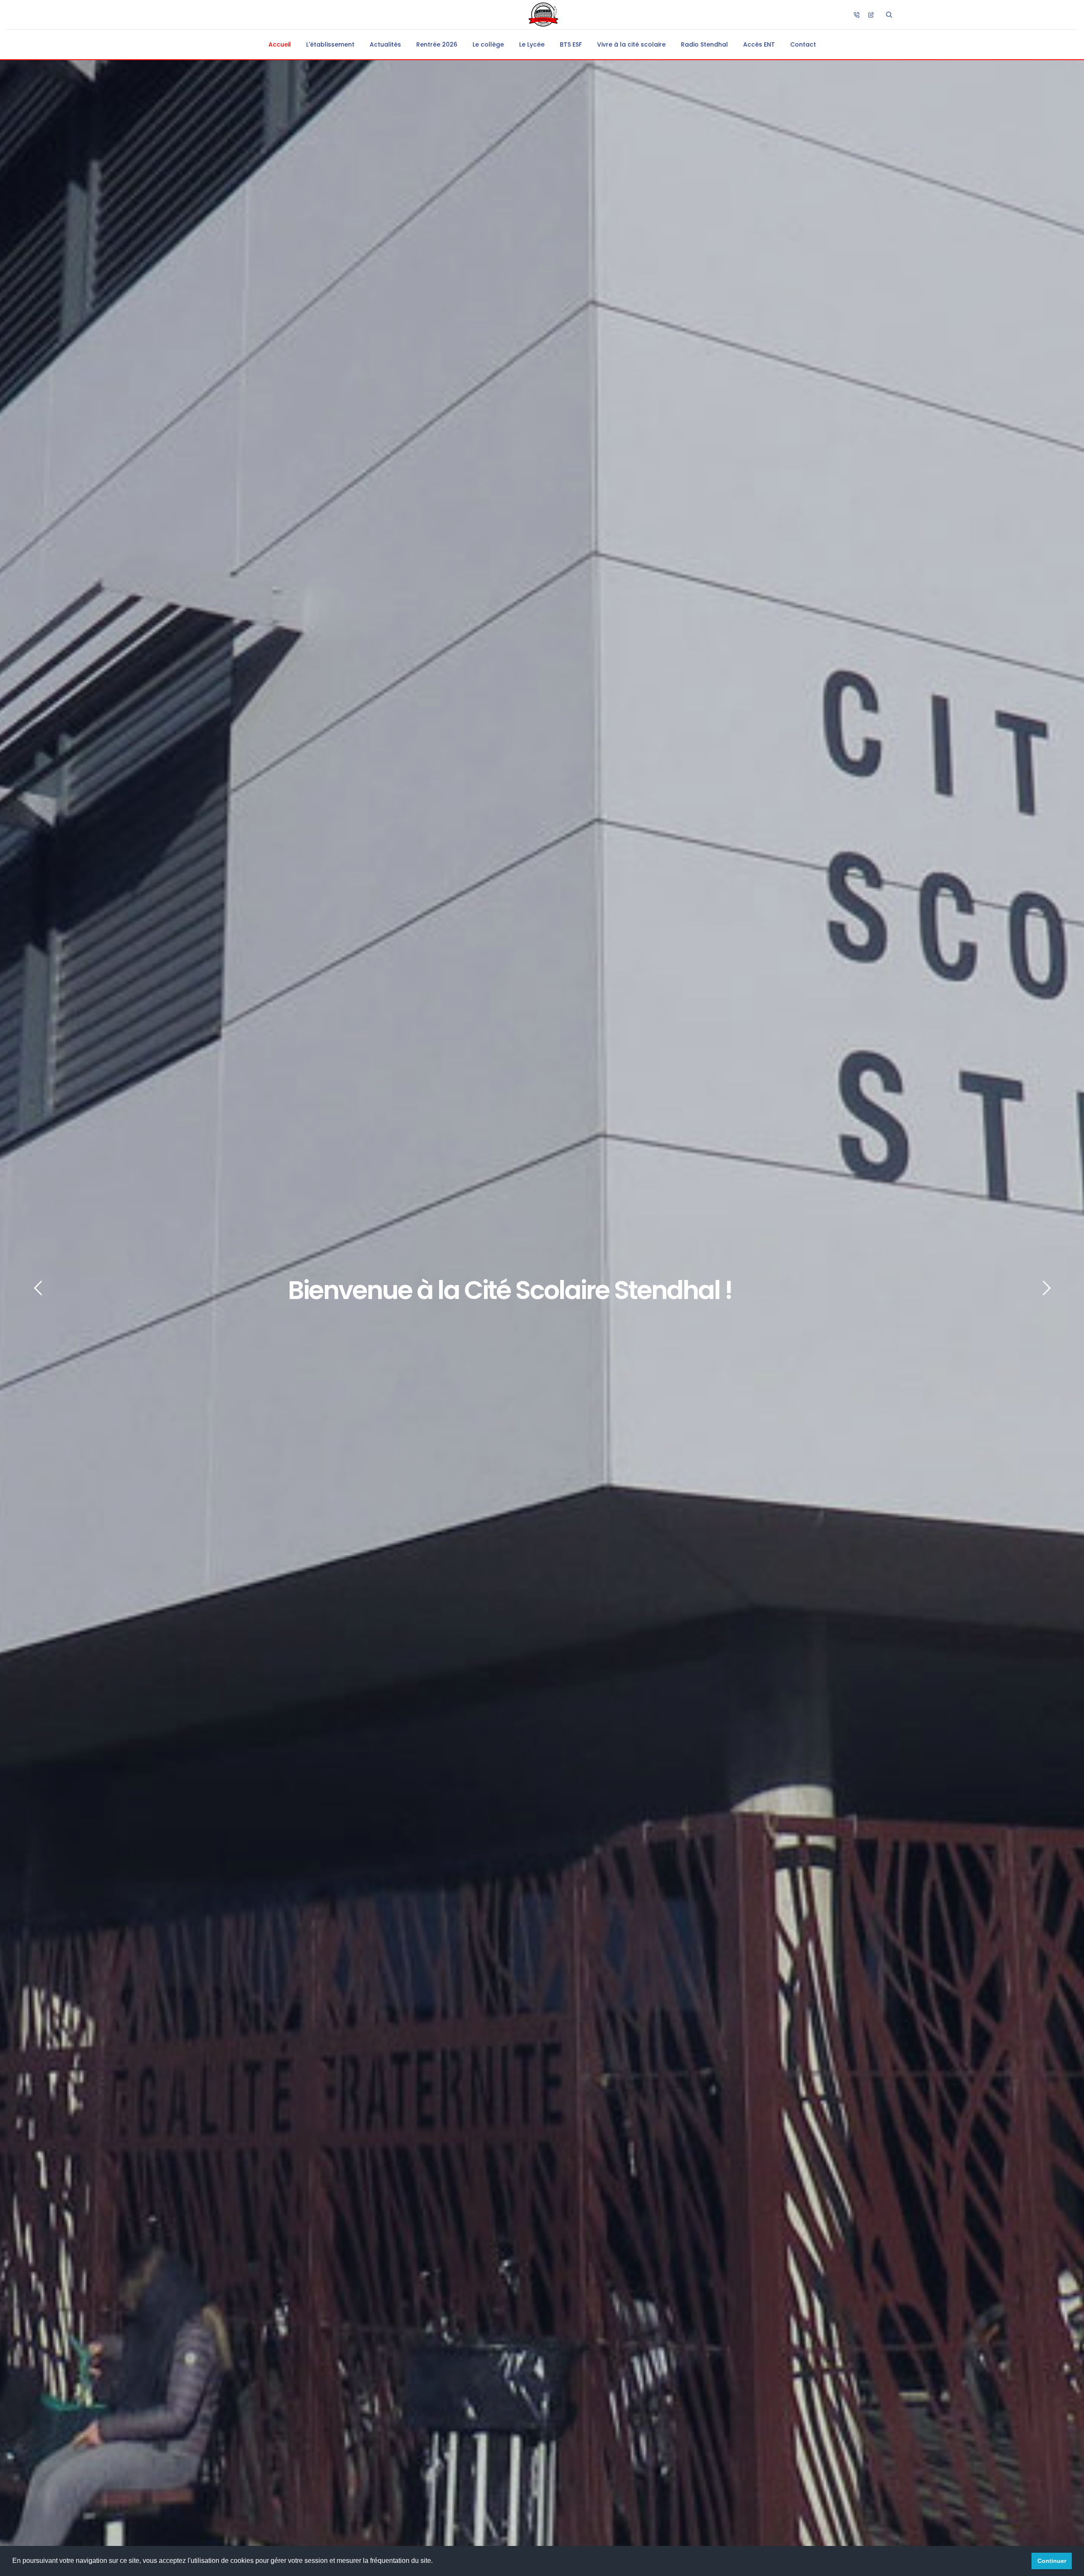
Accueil (280, 44)
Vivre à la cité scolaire (631, 44)
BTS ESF (571, 44)
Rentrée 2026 (437, 44)
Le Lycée (532, 44)
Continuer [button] (1052, 2561)
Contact (803, 44)
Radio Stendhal (704, 44)
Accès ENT (759, 44)
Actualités (385, 44)
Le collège (488, 44)
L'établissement (330, 44)
